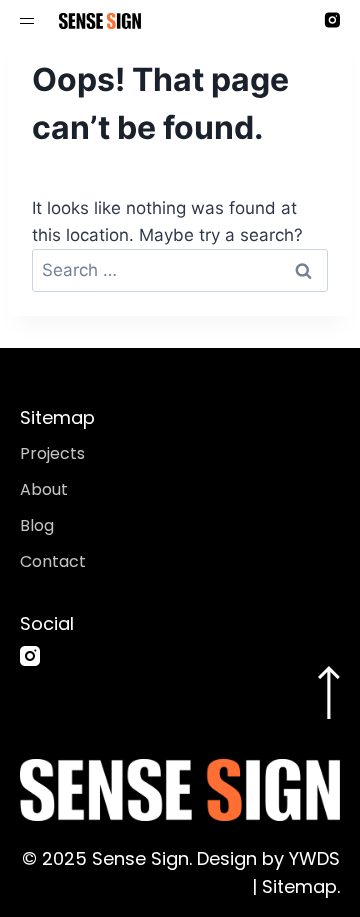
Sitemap (299, 886)
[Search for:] (180, 270)
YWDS (312, 858)
